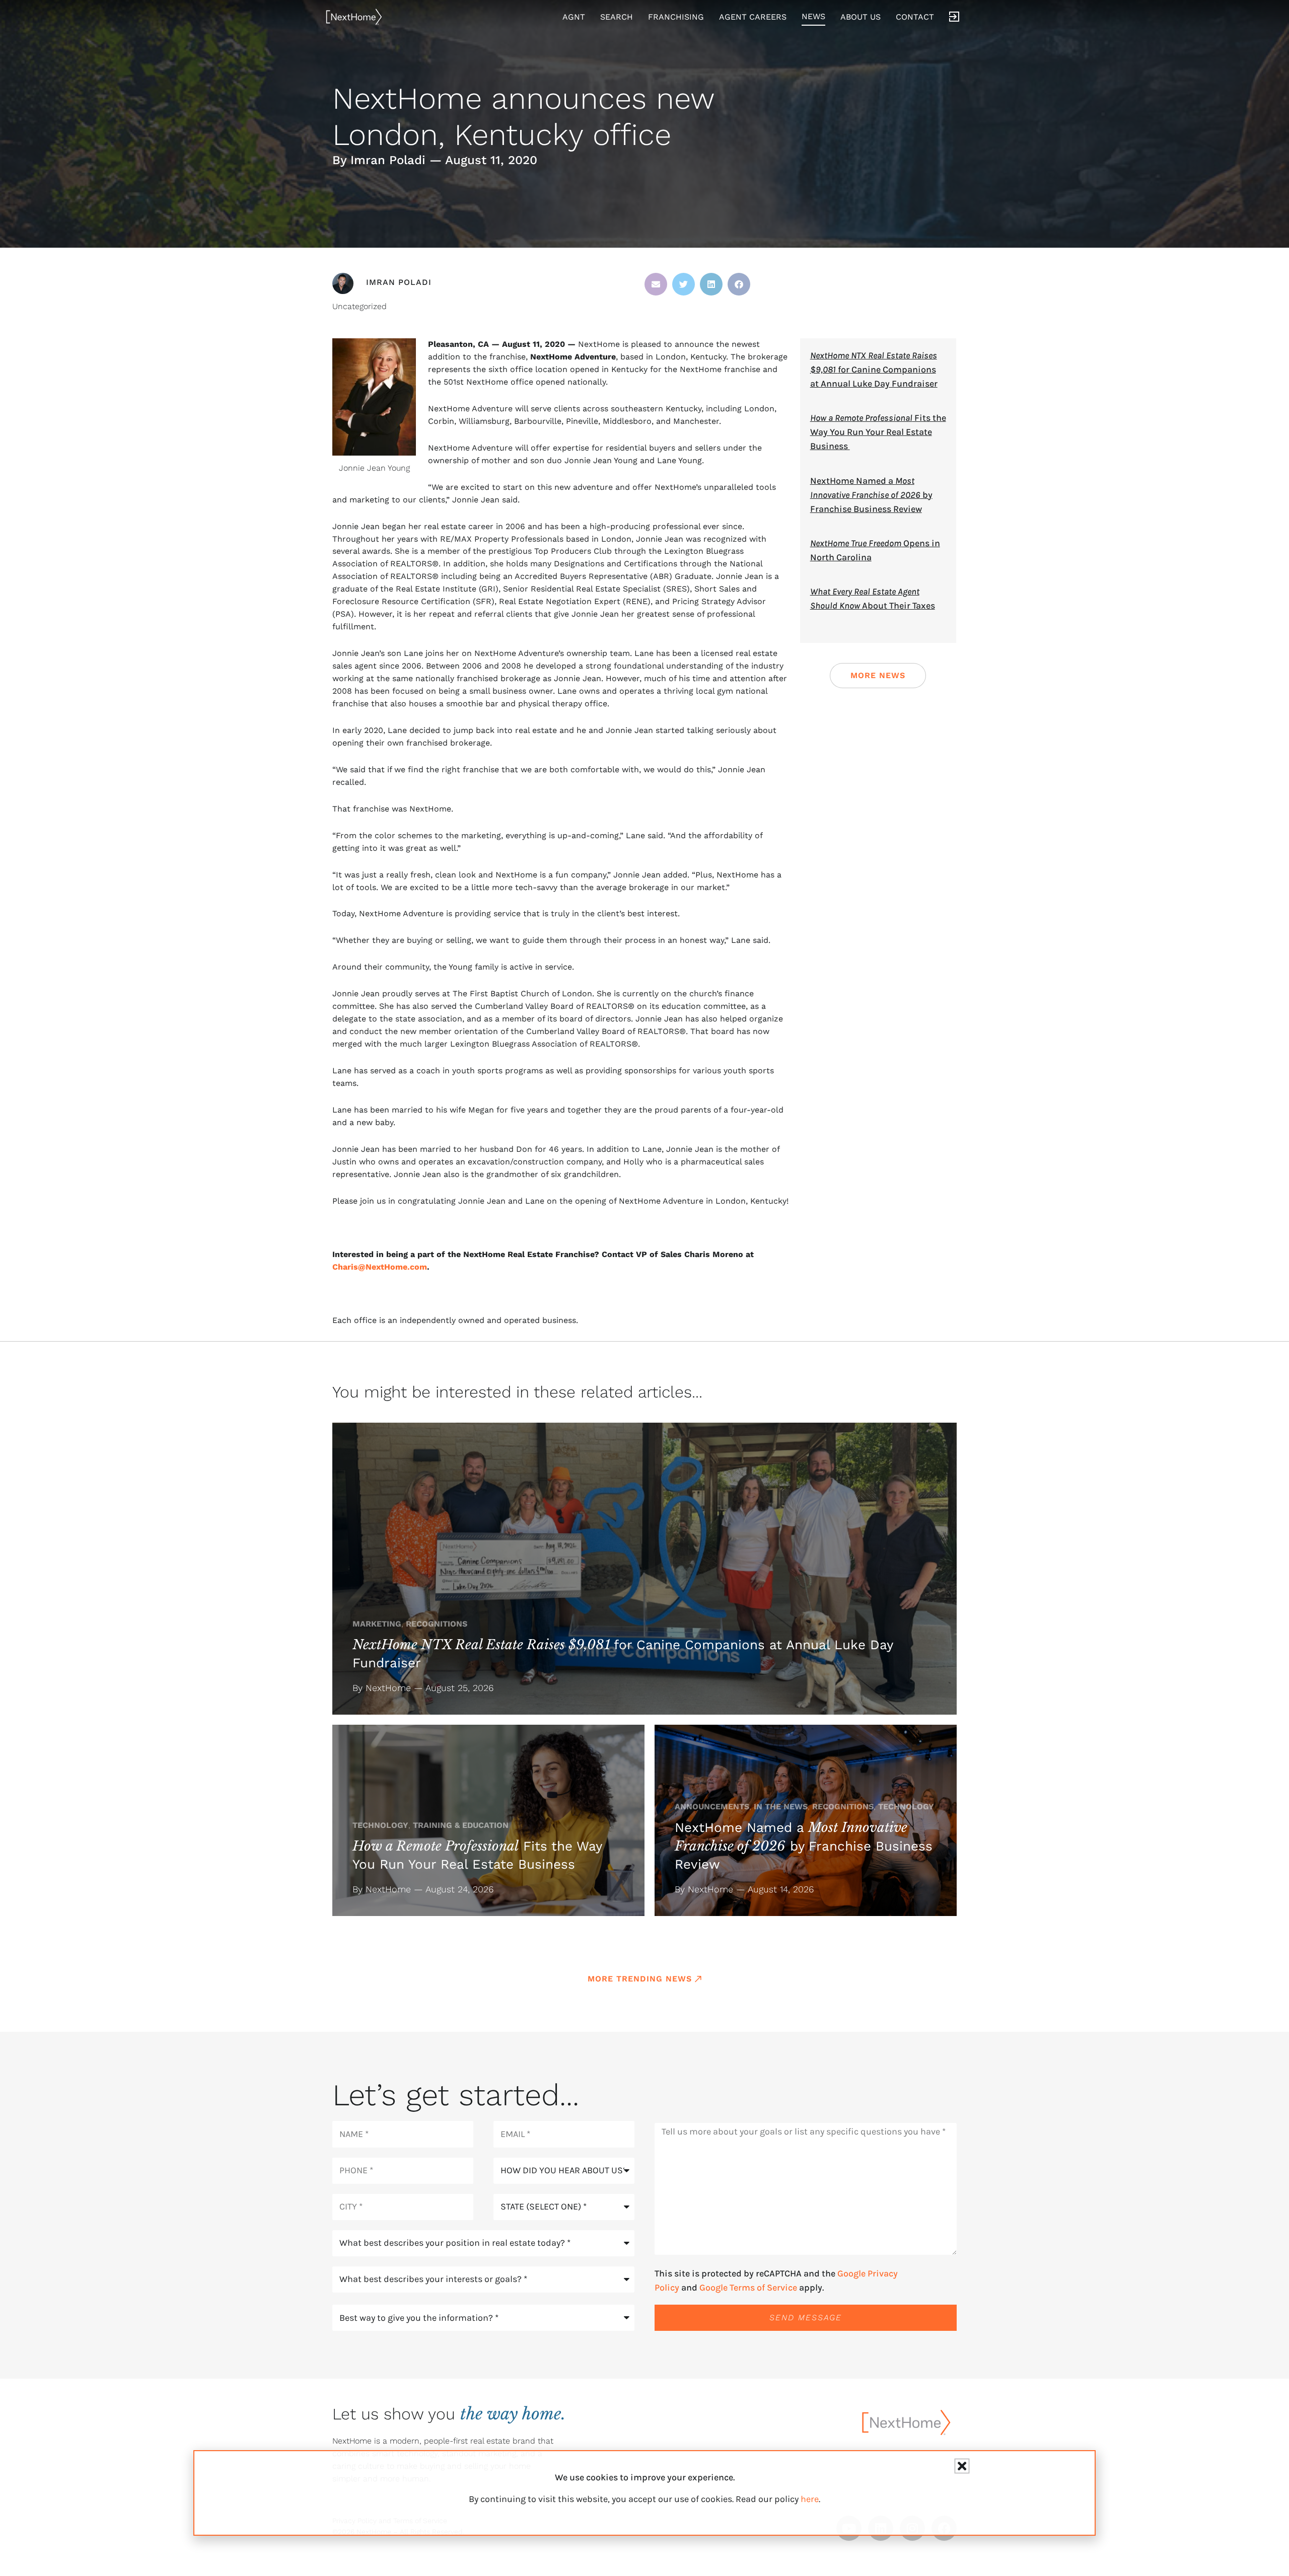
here (810, 2499)
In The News (781, 1807)
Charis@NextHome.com (380, 1267)
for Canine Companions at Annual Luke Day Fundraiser (874, 370)
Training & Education (461, 1825)
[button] (656, 284)
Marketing (377, 1624)
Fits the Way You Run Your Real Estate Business (878, 432)
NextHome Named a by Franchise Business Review (871, 495)
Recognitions (437, 1624)
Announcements (712, 1807)
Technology (380, 1825)
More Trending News (640, 1979)
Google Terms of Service (748, 2288)
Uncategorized (360, 306)
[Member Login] (954, 17)
